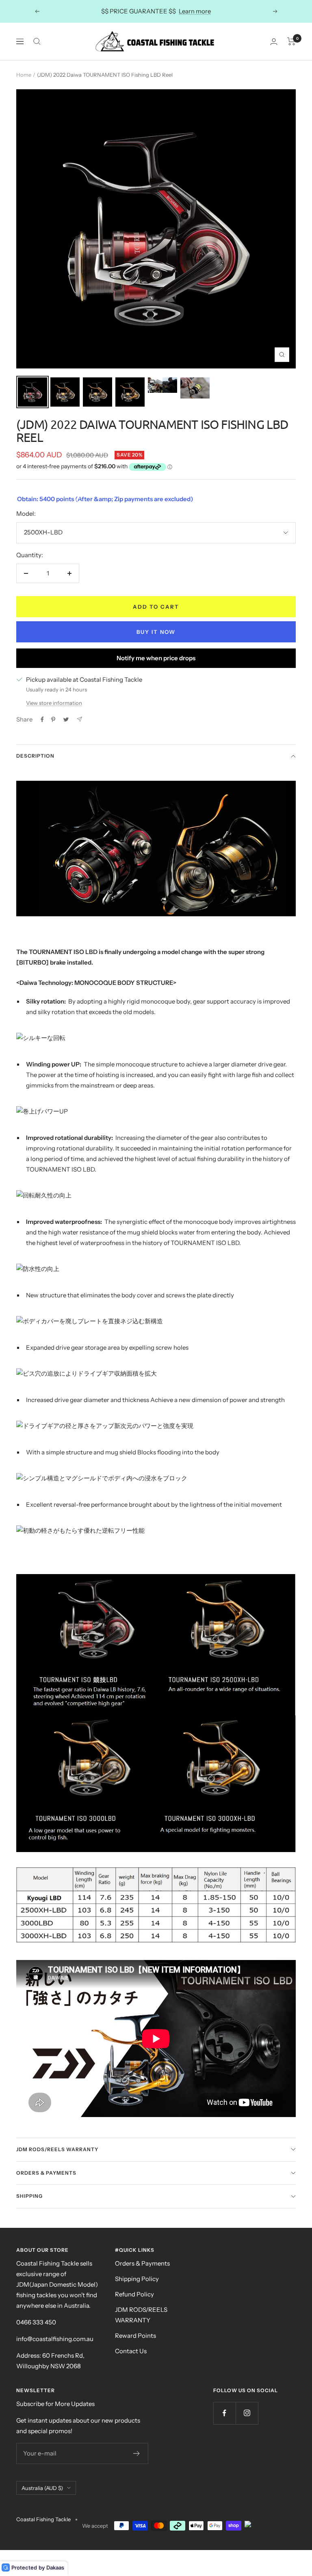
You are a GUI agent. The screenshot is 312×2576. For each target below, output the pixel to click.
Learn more (195, 11)
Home (24, 75)
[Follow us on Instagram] (247, 2413)
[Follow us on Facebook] (224, 2413)
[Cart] (291, 41)
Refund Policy (134, 2294)
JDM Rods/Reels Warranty (57, 2149)
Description (35, 756)
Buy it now (156, 632)
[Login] (274, 42)
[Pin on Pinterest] (53, 719)
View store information (54, 703)
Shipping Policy (137, 2279)
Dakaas (55, 2567)
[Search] (37, 41)
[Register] (137, 2453)
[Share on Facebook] (42, 719)
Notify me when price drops (156, 658)
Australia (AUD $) (42, 2488)
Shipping (29, 2196)
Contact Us (131, 2351)
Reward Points (135, 2336)
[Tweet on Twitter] (66, 719)
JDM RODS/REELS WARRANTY (141, 2315)
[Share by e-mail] (79, 719)
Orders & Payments (46, 2173)
